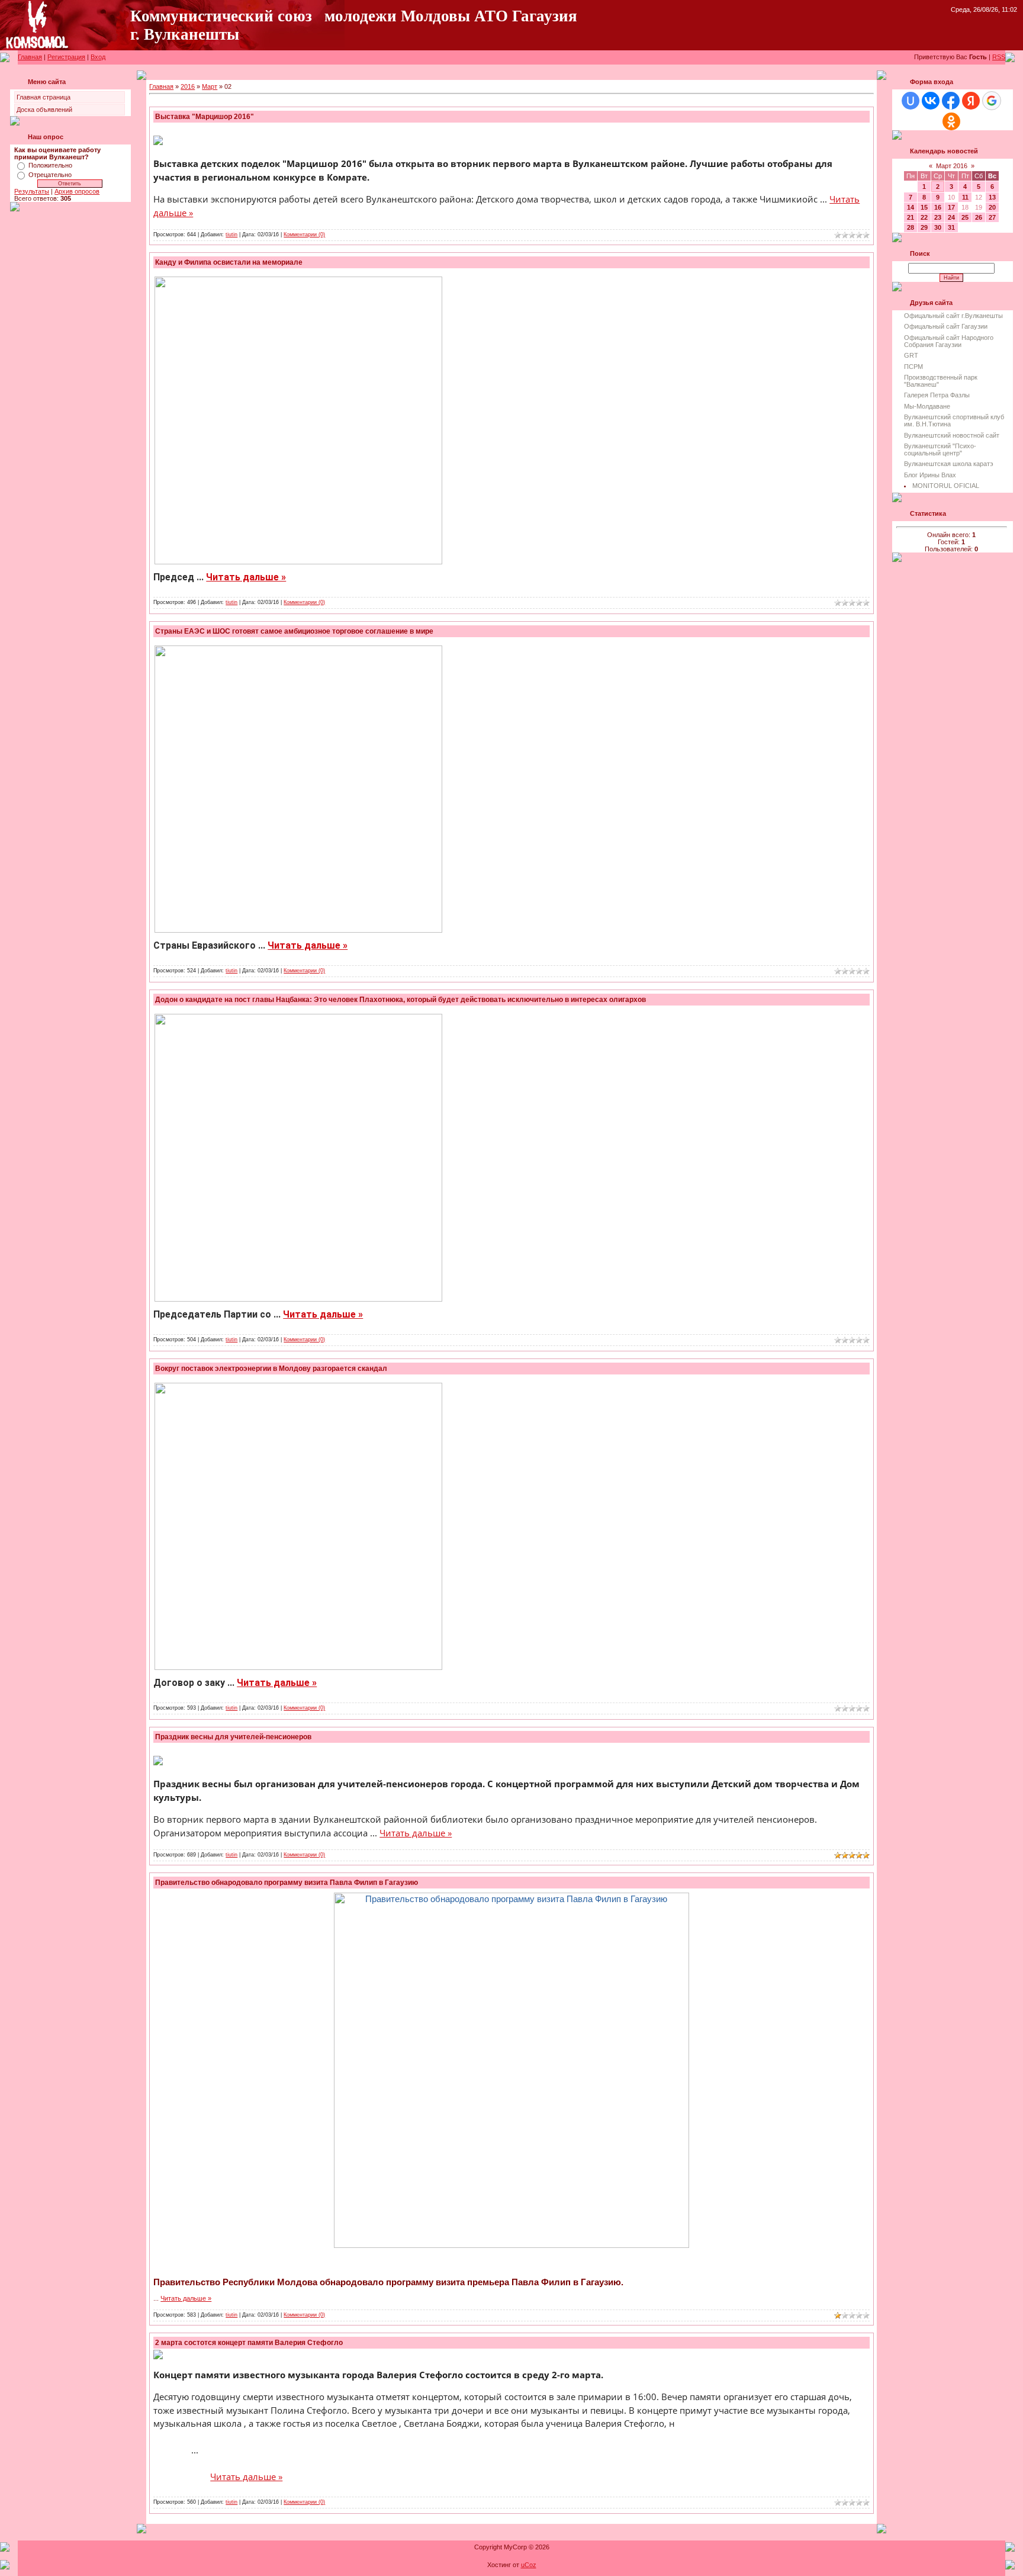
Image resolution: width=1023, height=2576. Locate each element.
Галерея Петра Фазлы (937, 395)
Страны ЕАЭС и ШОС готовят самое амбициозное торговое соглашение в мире (294, 631)
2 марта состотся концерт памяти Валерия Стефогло (249, 2343)
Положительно (50, 165)
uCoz (529, 2565)
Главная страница (44, 97)
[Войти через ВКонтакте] (931, 101)
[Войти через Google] (992, 101)
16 (938, 207)
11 (965, 197)
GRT (911, 355)
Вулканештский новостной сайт (952, 435)
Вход (98, 57)
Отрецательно (50, 175)
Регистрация (66, 57)
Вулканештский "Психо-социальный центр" (940, 449)
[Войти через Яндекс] (971, 101)
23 (938, 217)
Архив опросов (77, 191)
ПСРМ (913, 367)
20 (992, 207)
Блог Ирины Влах (930, 475)
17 (951, 207)
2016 (188, 86)
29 (924, 227)
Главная (30, 57)
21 (911, 217)
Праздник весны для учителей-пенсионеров (233, 1737)
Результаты (32, 191)
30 (938, 227)
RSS (999, 57)
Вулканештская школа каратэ (949, 464)
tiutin (231, 235)
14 (911, 207)
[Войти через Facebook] (951, 101)
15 (924, 207)
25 (965, 217)
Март (210, 86)
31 (951, 227)
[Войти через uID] (911, 101)
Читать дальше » (246, 577)
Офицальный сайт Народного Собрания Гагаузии (949, 341)
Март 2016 (952, 166)
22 (924, 217)
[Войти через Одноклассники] (951, 121)
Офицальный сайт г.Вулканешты (953, 316)
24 (951, 217)
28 (911, 227)
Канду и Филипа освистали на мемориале (229, 262)
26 (979, 217)
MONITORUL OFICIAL (946, 486)
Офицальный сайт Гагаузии (946, 326)
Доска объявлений (44, 110)
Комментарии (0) (304, 235)
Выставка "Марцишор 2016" (205, 117)
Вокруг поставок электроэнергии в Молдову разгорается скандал (271, 1369)
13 (992, 197)
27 (992, 217)
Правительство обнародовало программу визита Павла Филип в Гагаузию (287, 1883)
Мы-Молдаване (927, 406)
